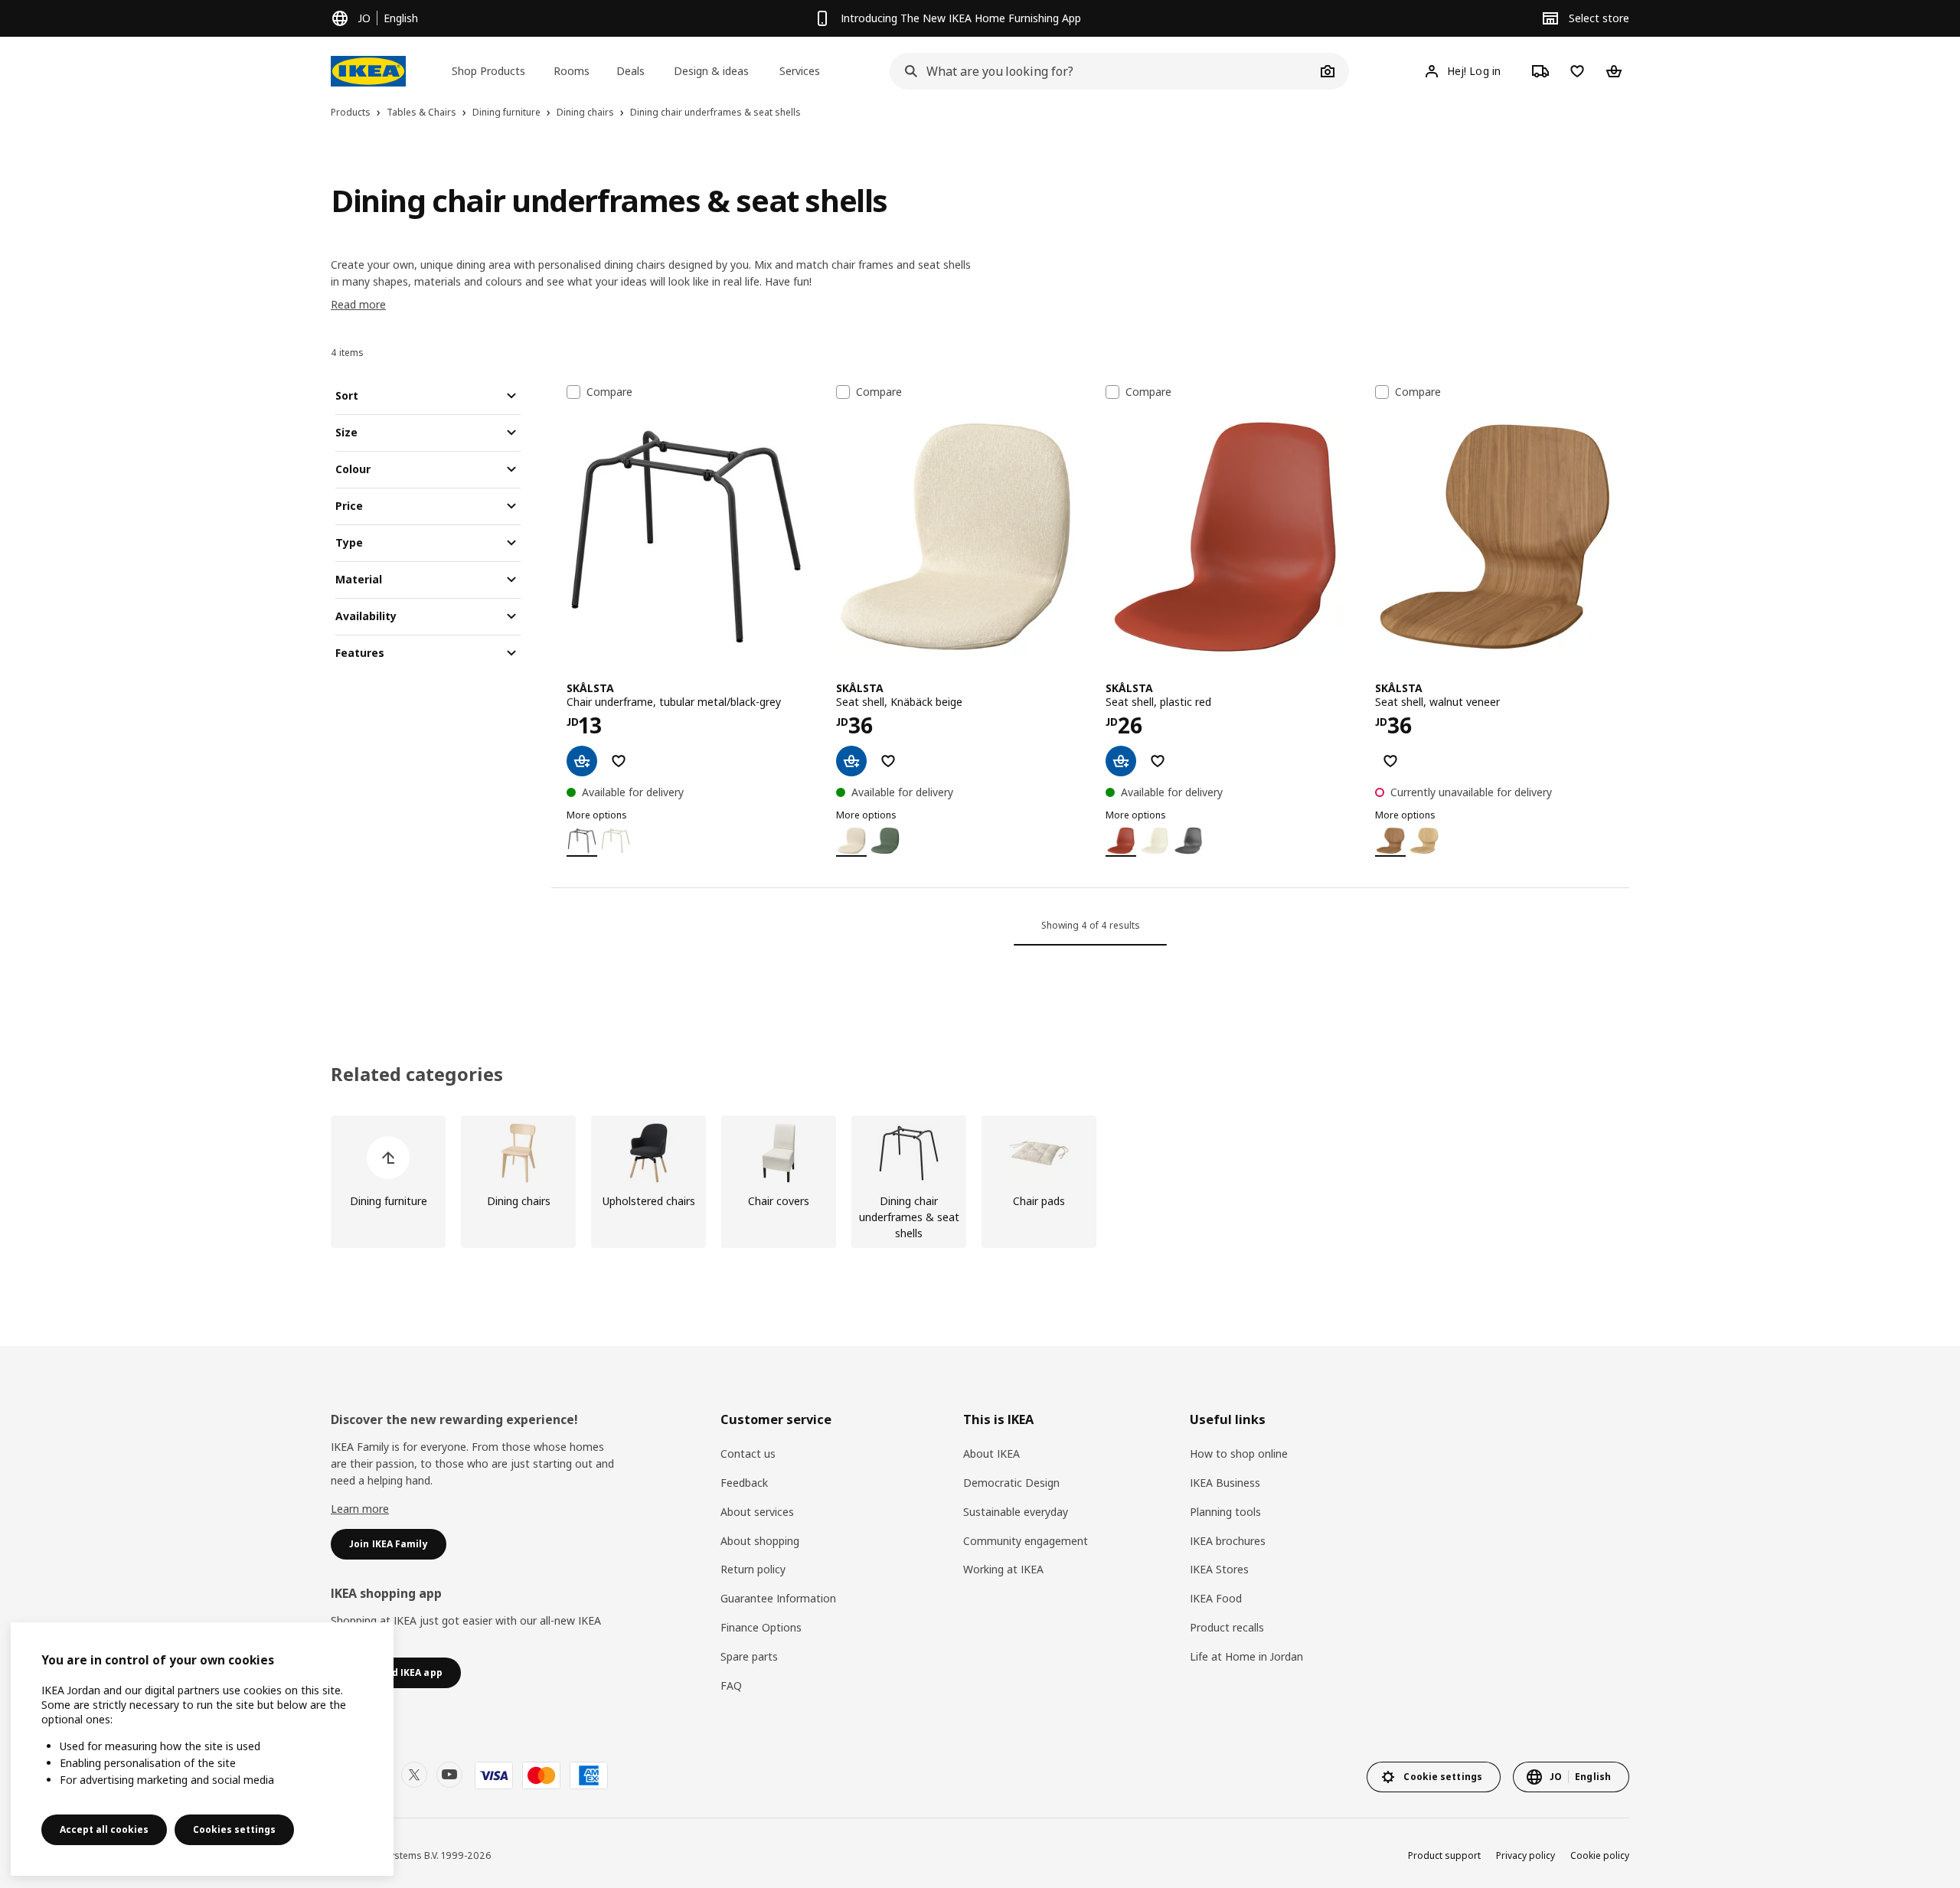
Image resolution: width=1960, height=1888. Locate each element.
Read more (358, 304)
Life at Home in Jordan (1246, 1656)
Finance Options (761, 1627)
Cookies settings (234, 1829)
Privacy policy (1526, 1855)
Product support (1444, 1855)
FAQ (731, 1685)
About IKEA (991, 1454)
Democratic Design (1011, 1483)
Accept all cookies (104, 1829)
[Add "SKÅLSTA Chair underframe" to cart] (582, 761)
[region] (202, 1749)
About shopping (760, 1541)
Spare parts (749, 1656)
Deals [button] (630, 71)
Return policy (753, 1569)
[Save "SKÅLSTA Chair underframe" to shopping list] (619, 761)
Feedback (744, 1483)
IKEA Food (1216, 1598)
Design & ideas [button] (711, 71)
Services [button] (800, 71)
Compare (609, 392)
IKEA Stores (1219, 1569)
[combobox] (1102, 71)
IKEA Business (1225, 1483)
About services (757, 1512)
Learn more (360, 1509)
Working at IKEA (1003, 1569)
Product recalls (1227, 1627)
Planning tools (1225, 1512)
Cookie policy (1600, 1855)
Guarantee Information (778, 1598)
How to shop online (1239, 1454)
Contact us (748, 1454)
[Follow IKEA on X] (414, 1775)
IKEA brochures (1228, 1541)
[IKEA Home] (368, 71)
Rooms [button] (572, 71)
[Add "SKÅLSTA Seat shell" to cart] (851, 761)
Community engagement (1026, 1541)
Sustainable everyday (1016, 1512)
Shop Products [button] (488, 71)
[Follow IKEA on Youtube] (449, 1775)
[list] (980, 1182)
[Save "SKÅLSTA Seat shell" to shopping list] (888, 761)
